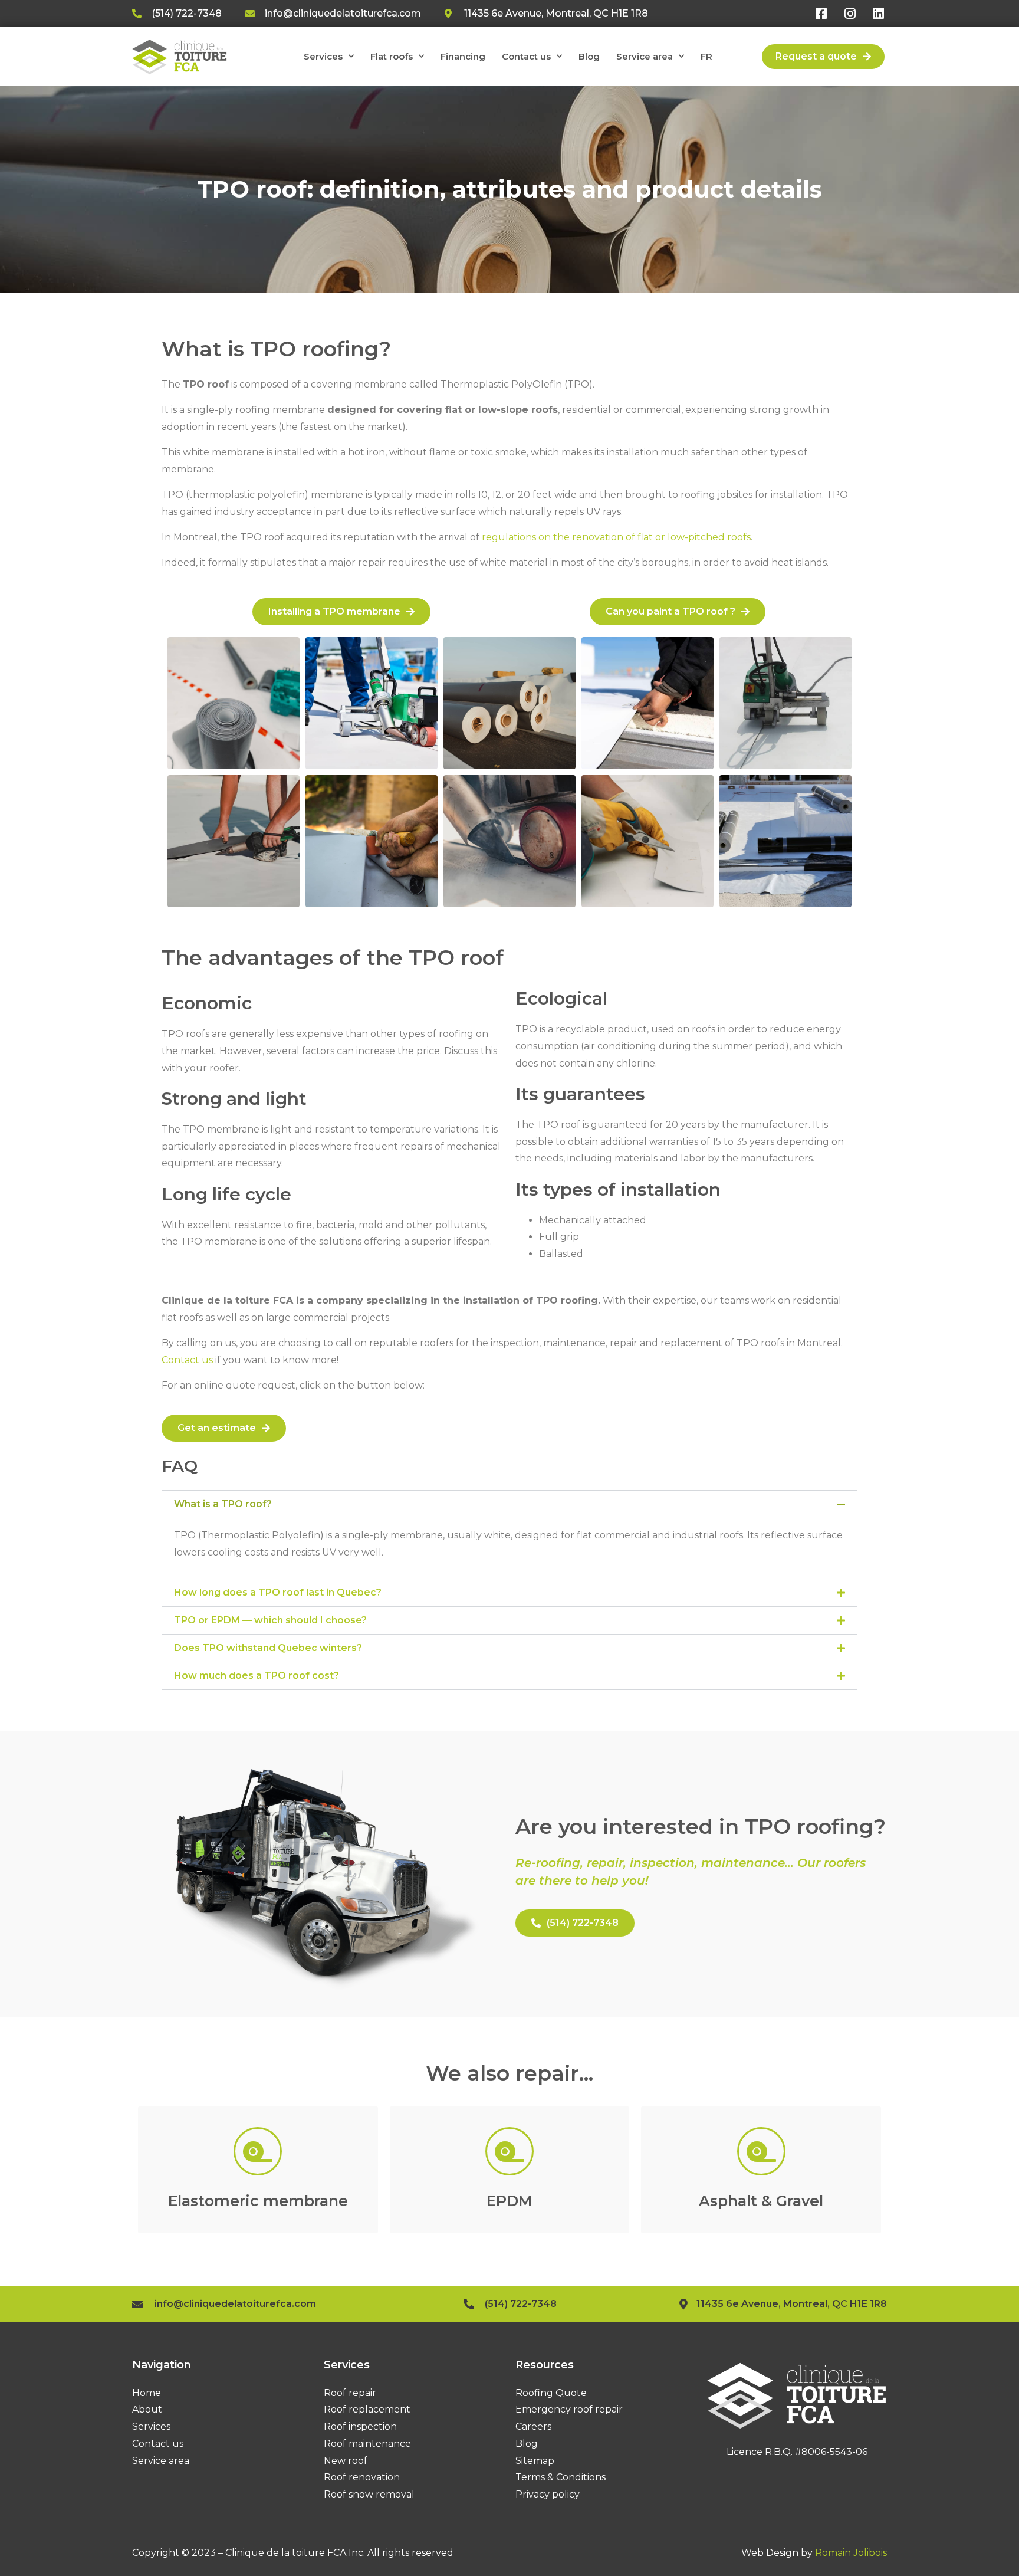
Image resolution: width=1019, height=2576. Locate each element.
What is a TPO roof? (223, 1504)
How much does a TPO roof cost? (257, 1676)
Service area (645, 56)
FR (706, 56)
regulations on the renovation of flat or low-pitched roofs (616, 537)
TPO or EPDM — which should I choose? (270, 1620)
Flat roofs (392, 56)
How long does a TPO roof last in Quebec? (278, 1592)
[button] (509, 1504)
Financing (463, 56)
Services (323, 56)
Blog (589, 56)
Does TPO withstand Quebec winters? (268, 1648)
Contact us (526, 56)
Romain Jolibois (851, 2553)
